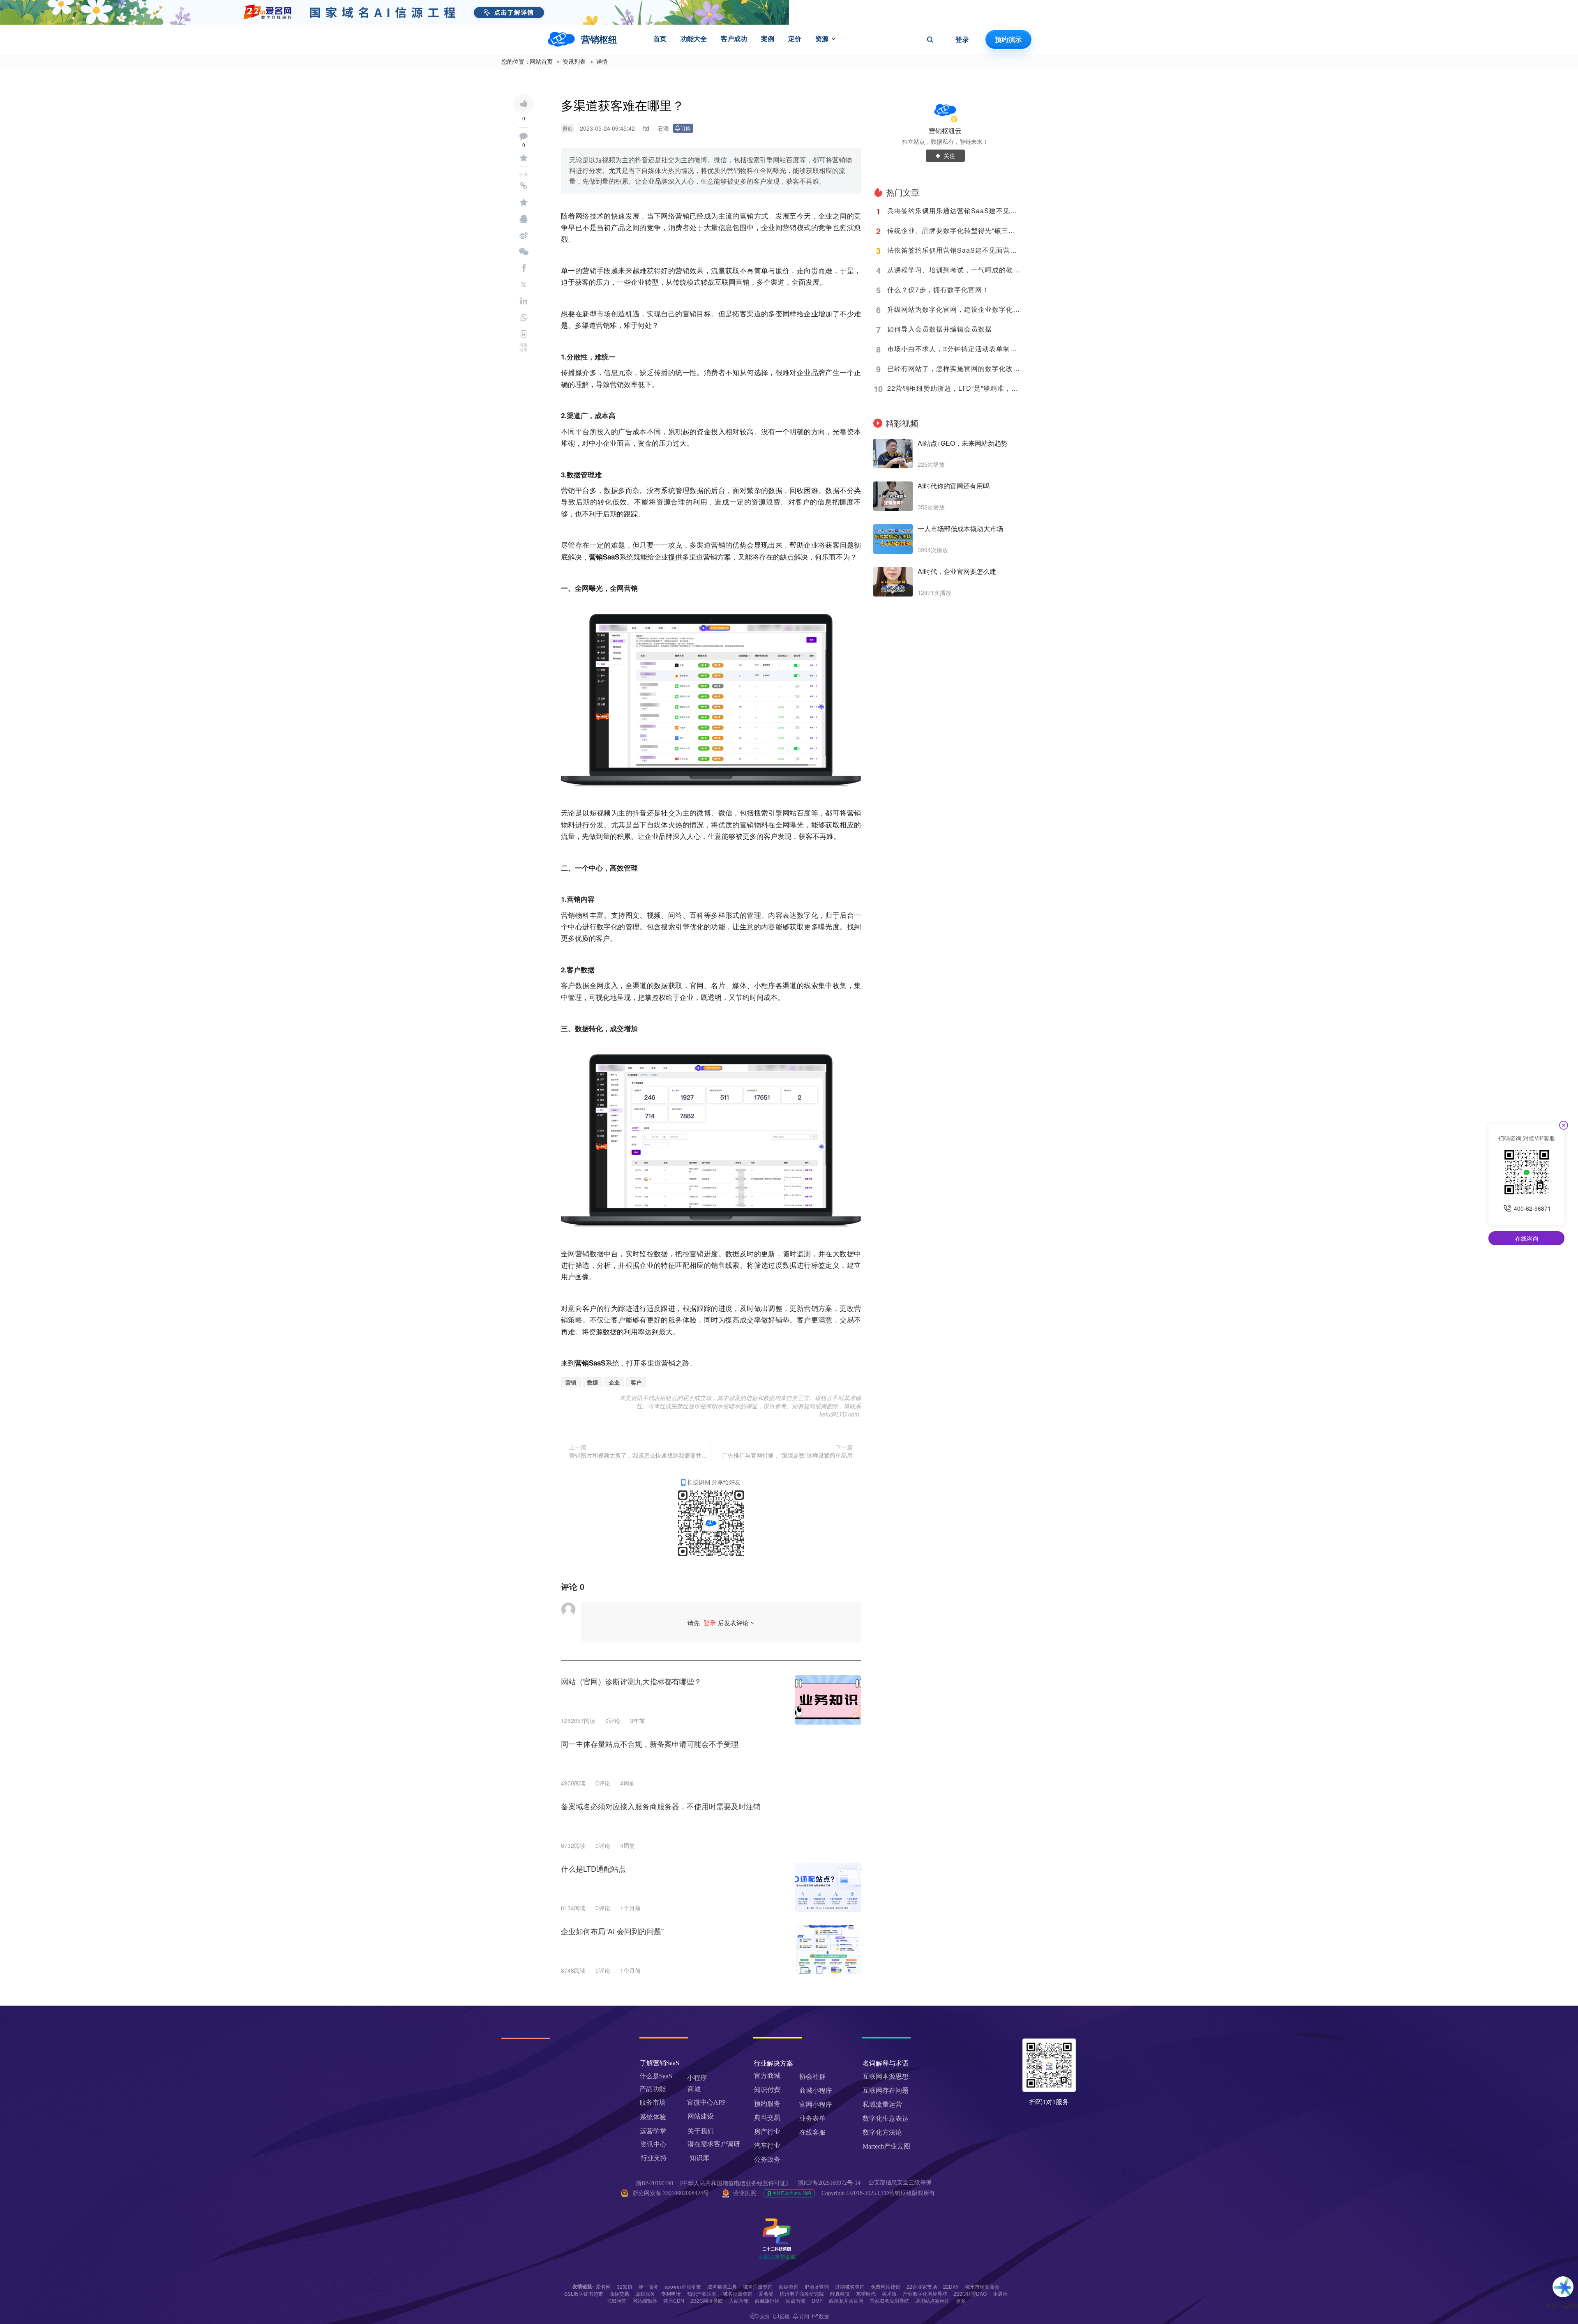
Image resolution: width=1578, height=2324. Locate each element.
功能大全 (694, 39)
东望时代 (866, 2293)
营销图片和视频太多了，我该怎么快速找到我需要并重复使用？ (639, 1455)
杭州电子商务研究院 (802, 2293)
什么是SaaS (656, 2076)
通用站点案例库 (932, 2300)
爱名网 (603, 2286)
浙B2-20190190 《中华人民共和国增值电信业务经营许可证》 (714, 2183)
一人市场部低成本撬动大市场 (960, 529)
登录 (962, 39)
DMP (817, 2300)
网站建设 (701, 2116)
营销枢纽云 (945, 130)
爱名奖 (766, 2293)
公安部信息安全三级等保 (901, 2182)
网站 (790, 812)
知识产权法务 (702, 2293)
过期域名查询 (850, 2286)
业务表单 (812, 2118)
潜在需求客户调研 (715, 2144)
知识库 (699, 2158)
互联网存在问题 (886, 2090)
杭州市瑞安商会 (982, 2286)
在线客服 (812, 2132)
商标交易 (619, 2293)
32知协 (625, 2286)
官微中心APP (706, 2102)
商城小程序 (816, 2090)
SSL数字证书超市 (584, 2293)
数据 (593, 1382)
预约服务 (767, 2104)
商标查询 (789, 2286)
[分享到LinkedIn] (524, 301)
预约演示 (1008, 39)
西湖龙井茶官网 (846, 2300)
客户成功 (734, 39)
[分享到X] (524, 285)
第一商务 (648, 2286)
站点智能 (796, 2300)
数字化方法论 (882, 2132)
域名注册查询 (758, 2286)
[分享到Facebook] (524, 268)
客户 (636, 1382)
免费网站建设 (886, 2286)
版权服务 (645, 2293)
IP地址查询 (817, 2286)
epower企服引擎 (683, 2286)
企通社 (1000, 2293)
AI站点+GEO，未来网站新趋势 (963, 443)
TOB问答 (616, 2300)
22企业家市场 (922, 2286)
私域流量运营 (882, 2104)
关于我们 (701, 2131)
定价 (795, 39)
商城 (694, 2089)
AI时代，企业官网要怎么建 (957, 571)
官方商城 (767, 2076)
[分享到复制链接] (524, 186)
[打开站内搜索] (930, 39)
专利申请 (671, 2293)
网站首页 (541, 62)
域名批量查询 (738, 2293)
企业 (614, 1382)
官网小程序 (816, 2104)
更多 (961, 2300)
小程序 (697, 2078)
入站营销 (739, 2300)
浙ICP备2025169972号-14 (829, 2183)
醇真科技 (840, 2293)
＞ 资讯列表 (570, 62)
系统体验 (653, 2117)
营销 (571, 1382)
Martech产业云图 (886, 2146)
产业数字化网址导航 (925, 2293)
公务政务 (767, 2159)
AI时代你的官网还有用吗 (954, 486)
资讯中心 (653, 2144)
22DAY (951, 2286)
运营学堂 (653, 2131)
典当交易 (767, 2118)
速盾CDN (674, 2300)
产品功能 (653, 2089)
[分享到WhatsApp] (524, 318)
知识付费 (767, 2090)
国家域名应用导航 (889, 2300)
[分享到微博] (524, 235)
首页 (660, 39)
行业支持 (654, 2158)
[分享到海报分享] (524, 334)
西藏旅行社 (767, 2300)
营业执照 (745, 2193)
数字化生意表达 (886, 2118)
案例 (768, 39)
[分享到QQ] (524, 219)
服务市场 (653, 2102)
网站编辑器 (645, 2300)
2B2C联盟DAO (970, 2293)
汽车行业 (767, 2145)
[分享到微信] (524, 252)
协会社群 (812, 2076)
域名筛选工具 (722, 2286)
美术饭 (889, 2293)
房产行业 (767, 2132)
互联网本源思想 (886, 2076)
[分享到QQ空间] (524, 203)
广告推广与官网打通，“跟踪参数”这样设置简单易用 (787, 1455)
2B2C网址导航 (707, 2300)
